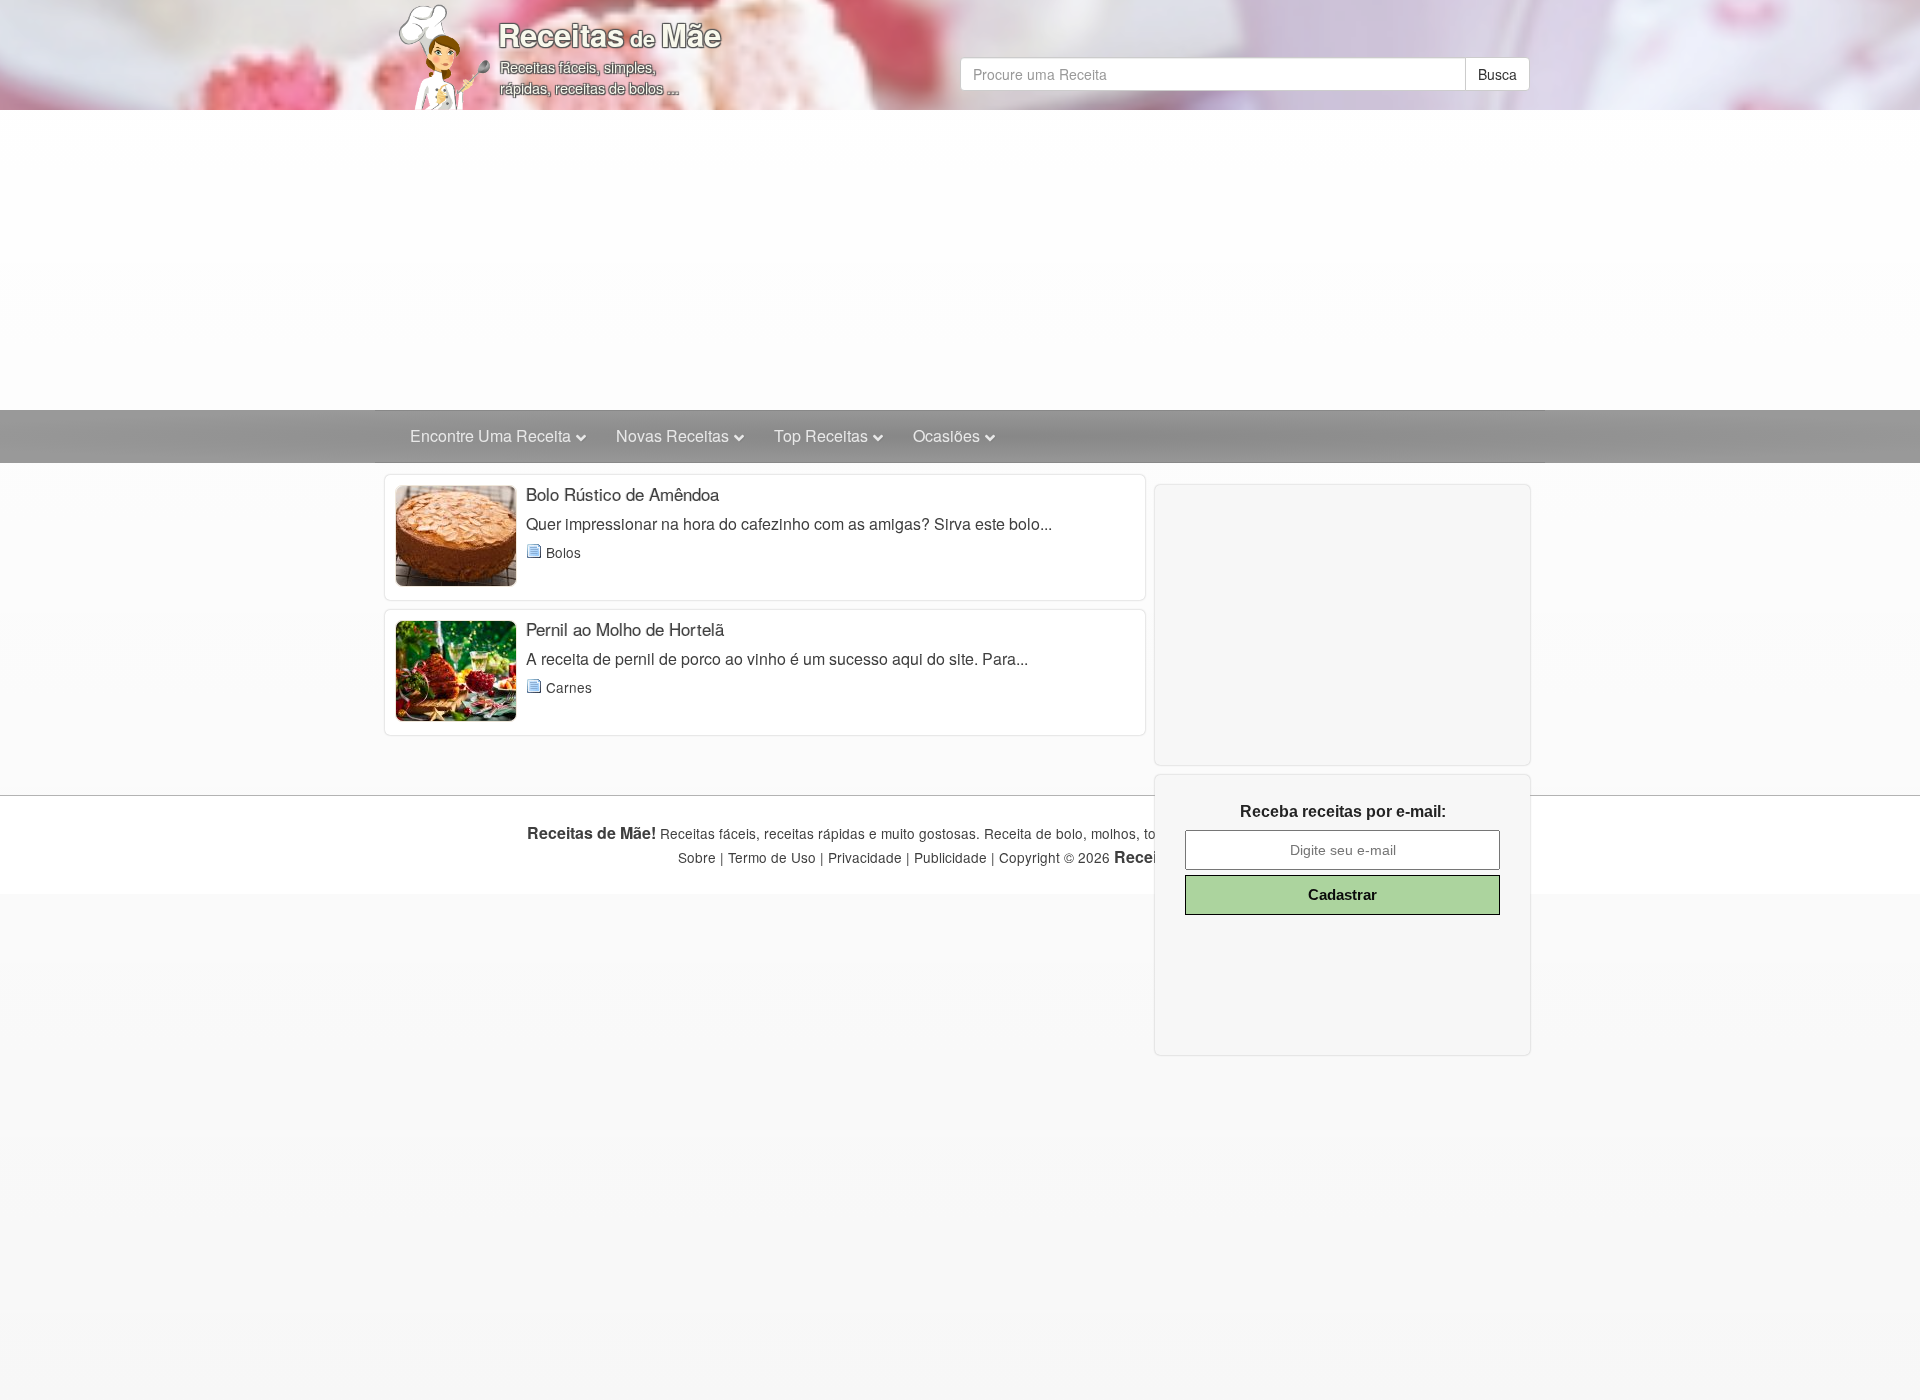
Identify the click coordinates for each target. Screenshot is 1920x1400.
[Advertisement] (960, 260)
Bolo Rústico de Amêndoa (622, 493)
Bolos (563, 552)
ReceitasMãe (609, 34)
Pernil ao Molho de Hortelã (625, 628)
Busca (1497, 74)
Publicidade (950, 857)
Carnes (569, 687)
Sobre (697, 857)
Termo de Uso (772, 857)
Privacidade (865, 857)
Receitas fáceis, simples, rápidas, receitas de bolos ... (589, 77)
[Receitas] (445, 50)
